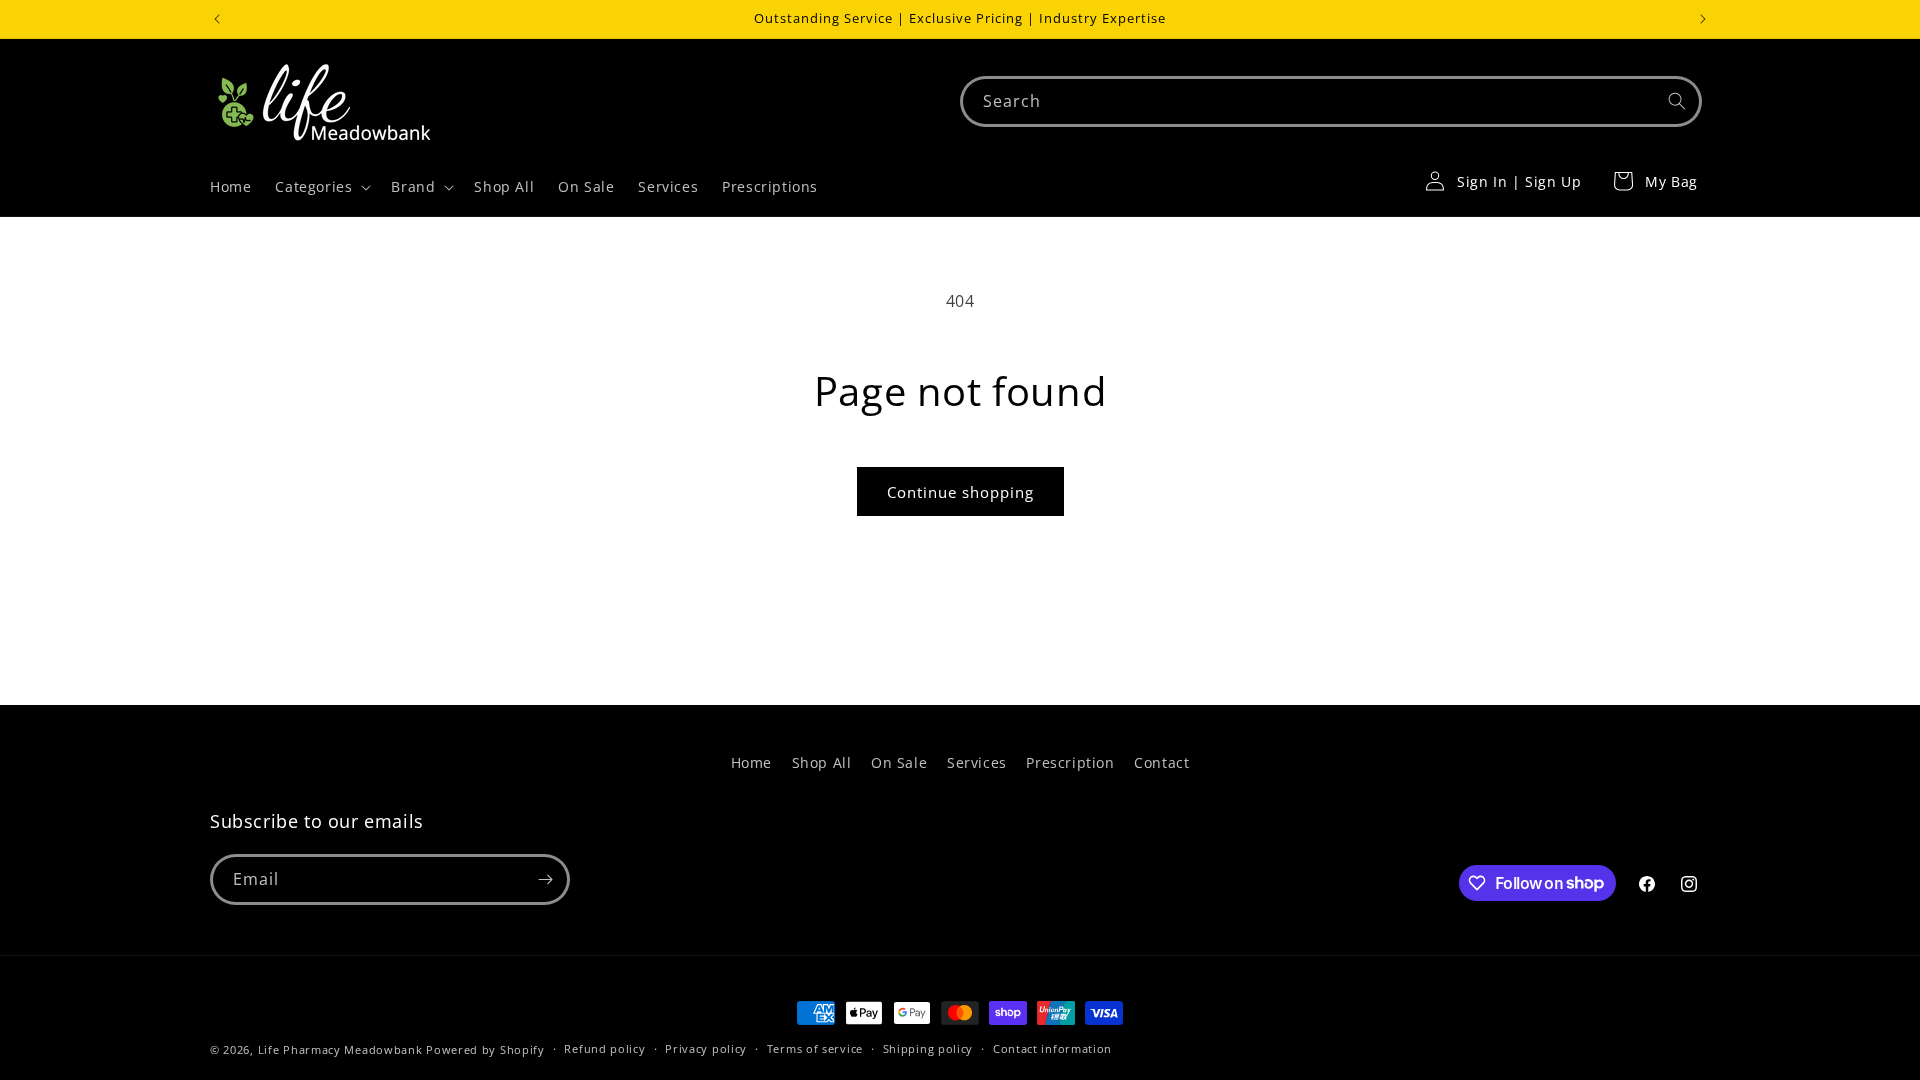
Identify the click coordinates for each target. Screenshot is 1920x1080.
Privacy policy (706, 1048)
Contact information (1052, 1048)
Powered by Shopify (485, 1049)
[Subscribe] (545, 879)
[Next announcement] (1703, 19)
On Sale (899, 762)
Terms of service (815, 1048)
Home (751, 762)
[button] (321, 187)
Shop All (822, 762)
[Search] (1677, 101)
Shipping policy (928, 1048)
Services (977, 762)
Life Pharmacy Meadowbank (340, 1049)
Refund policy (604, 1048)
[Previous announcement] (217, 19)
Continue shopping (960, 492)
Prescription (1070, 762)
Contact (1161, 762)
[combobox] (1331, 101)
